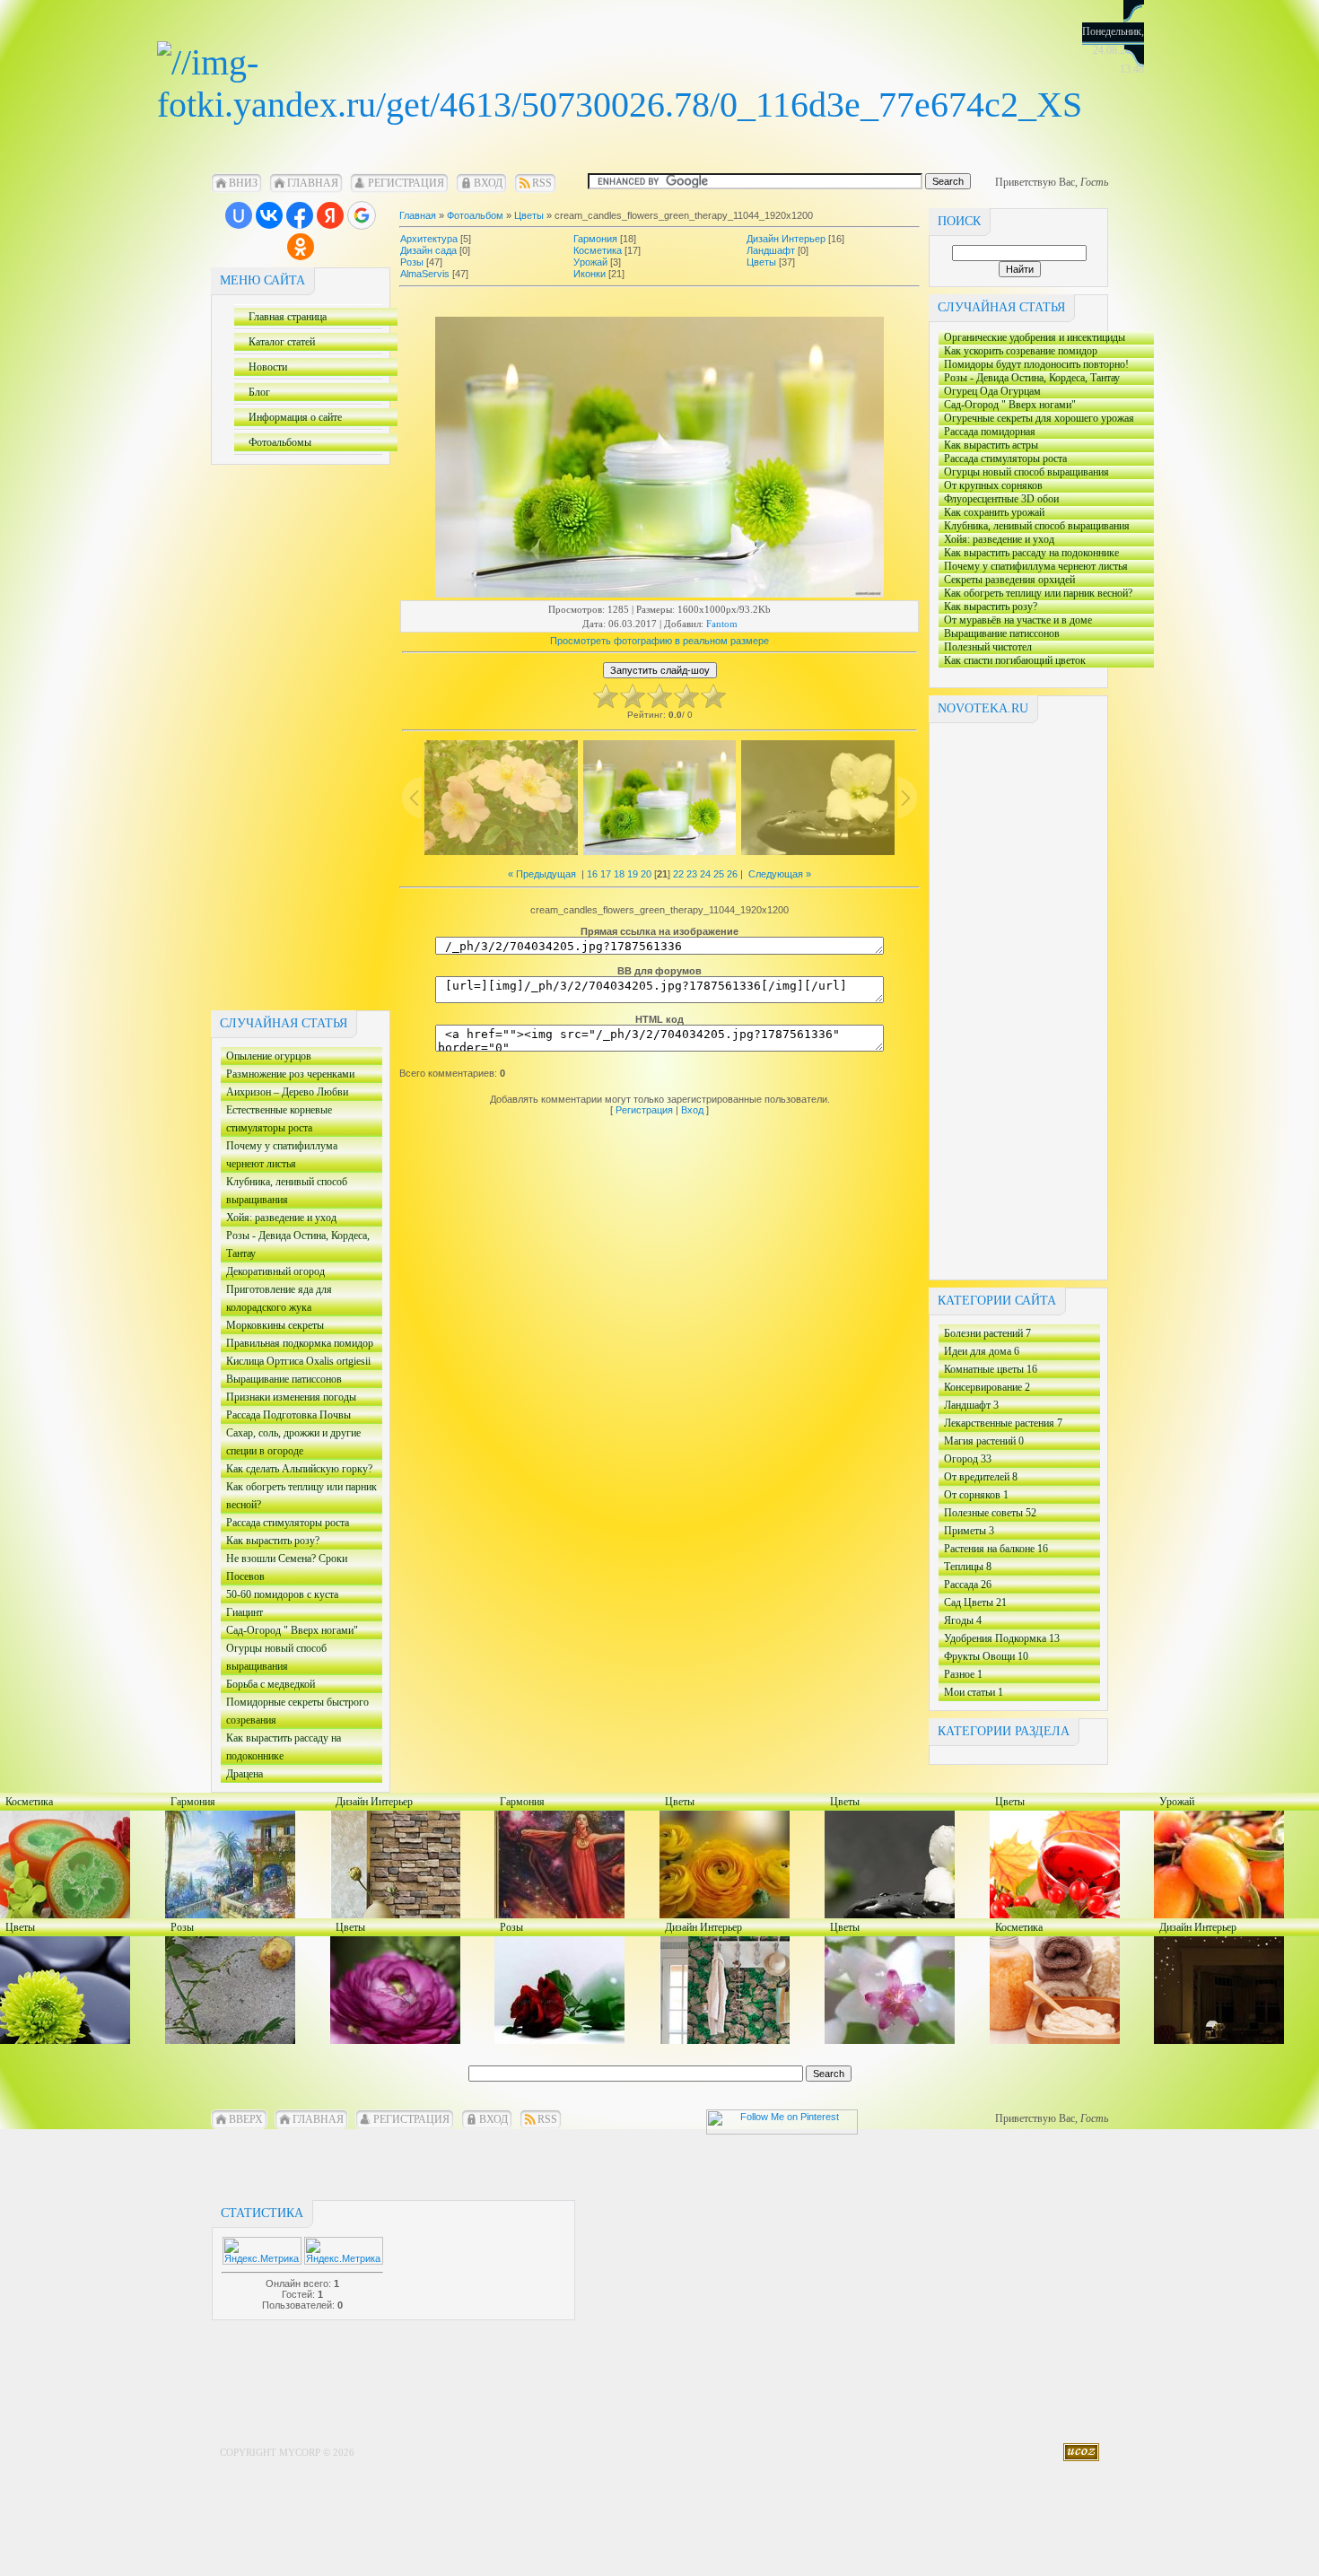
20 (646, 874)
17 (606, 874)
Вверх (246, 2119)
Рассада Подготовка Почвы (295, 1416)
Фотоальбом (475, 215)
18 (619, 874)
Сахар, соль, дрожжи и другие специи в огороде (291, 1443)
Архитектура (429, 239)
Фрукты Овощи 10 (986, 1656)
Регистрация (406, 183)
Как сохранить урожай (1036, 513)
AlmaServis (425, 274)
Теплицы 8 (968, 1567)
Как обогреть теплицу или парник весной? (299, 1497)
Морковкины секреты (272, 1327)
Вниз (243, 183)
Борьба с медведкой (268, 1685)
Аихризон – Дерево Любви (284, 1093)
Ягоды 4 (963, 1620)
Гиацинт (295, 1614)
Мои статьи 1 (974, 1692)
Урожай (590, 262)
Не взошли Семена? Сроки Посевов (287, 1569)
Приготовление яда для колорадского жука (276, 1300)
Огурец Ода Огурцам (990, 392)
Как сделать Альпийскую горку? (297, 1470)
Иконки (590, 274)
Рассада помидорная (987, 432)
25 (719, 874)
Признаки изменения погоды (296, 1398)
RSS (542, 183)
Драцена (293, 1775)
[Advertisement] (283, 734)
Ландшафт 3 (971, 1405)
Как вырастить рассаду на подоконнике (281, 1748)
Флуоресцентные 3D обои (1011, 499)
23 (692, 874)
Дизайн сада (428, 250)
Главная (313, 183)
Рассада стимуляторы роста (287, 1524)
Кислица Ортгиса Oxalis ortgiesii (296, 1362)
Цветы (529, 215)
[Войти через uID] (239, 215)
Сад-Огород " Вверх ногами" (289, 1632)
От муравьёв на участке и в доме (1015, 620)
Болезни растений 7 (987, 1333)
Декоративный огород (273, 1273)
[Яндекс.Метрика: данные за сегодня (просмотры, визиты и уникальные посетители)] (344, 2251)
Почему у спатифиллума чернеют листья (279, 1156)
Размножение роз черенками (288, 1075)
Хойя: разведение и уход (295, 1219)
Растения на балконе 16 (996, 1549)
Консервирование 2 (987, 1387)
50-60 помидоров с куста (291, 1596)
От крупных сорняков (991, 486)
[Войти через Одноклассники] (301, 247)
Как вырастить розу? (297, 1542)
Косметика (598, 250)
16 (592, 874)
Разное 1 (963, 1674)
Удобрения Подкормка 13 (1002, 1638)
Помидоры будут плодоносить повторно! (1034, 365)
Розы (412, 262)
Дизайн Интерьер (786, 239)
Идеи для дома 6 (982, 1351)
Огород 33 (968, 1459)
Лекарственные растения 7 (1003, 1423)
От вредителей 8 (981, 1477)
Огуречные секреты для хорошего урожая (1036, 419)
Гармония (595, 239)
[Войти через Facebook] (300, 215)
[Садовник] (620, 105)
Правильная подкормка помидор (297, 1345)
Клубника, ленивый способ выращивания (284, 1192)
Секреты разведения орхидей (1007, 580)
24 (705, 874)
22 (678, 874)
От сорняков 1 (976, 1495)
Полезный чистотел (1039, 647)
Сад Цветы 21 (975, 1602)
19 (633, 874)
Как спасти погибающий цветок (1012, 661)
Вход (488, 183)
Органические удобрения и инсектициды (1032, 338)
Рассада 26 (968, 1585)
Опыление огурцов (266, 1057)
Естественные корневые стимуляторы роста (276, 1120)
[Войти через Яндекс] (330, 215)
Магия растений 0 (984, 1441)
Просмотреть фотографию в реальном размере (659, 641)
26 (732, 874)
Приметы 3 (969, 1531)
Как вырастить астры (1009, 445)
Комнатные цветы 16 (991, 1369)
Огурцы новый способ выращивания (274, 1659)
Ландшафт (771, 250)
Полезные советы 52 (990, 1513)
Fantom (722, 624)
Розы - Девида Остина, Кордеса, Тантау (295, 1246)
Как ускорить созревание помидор (1018, 351)
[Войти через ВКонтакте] (269, 215)
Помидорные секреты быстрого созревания (295, 1712)
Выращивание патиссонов (285, 1380)
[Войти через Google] (362, 215)
